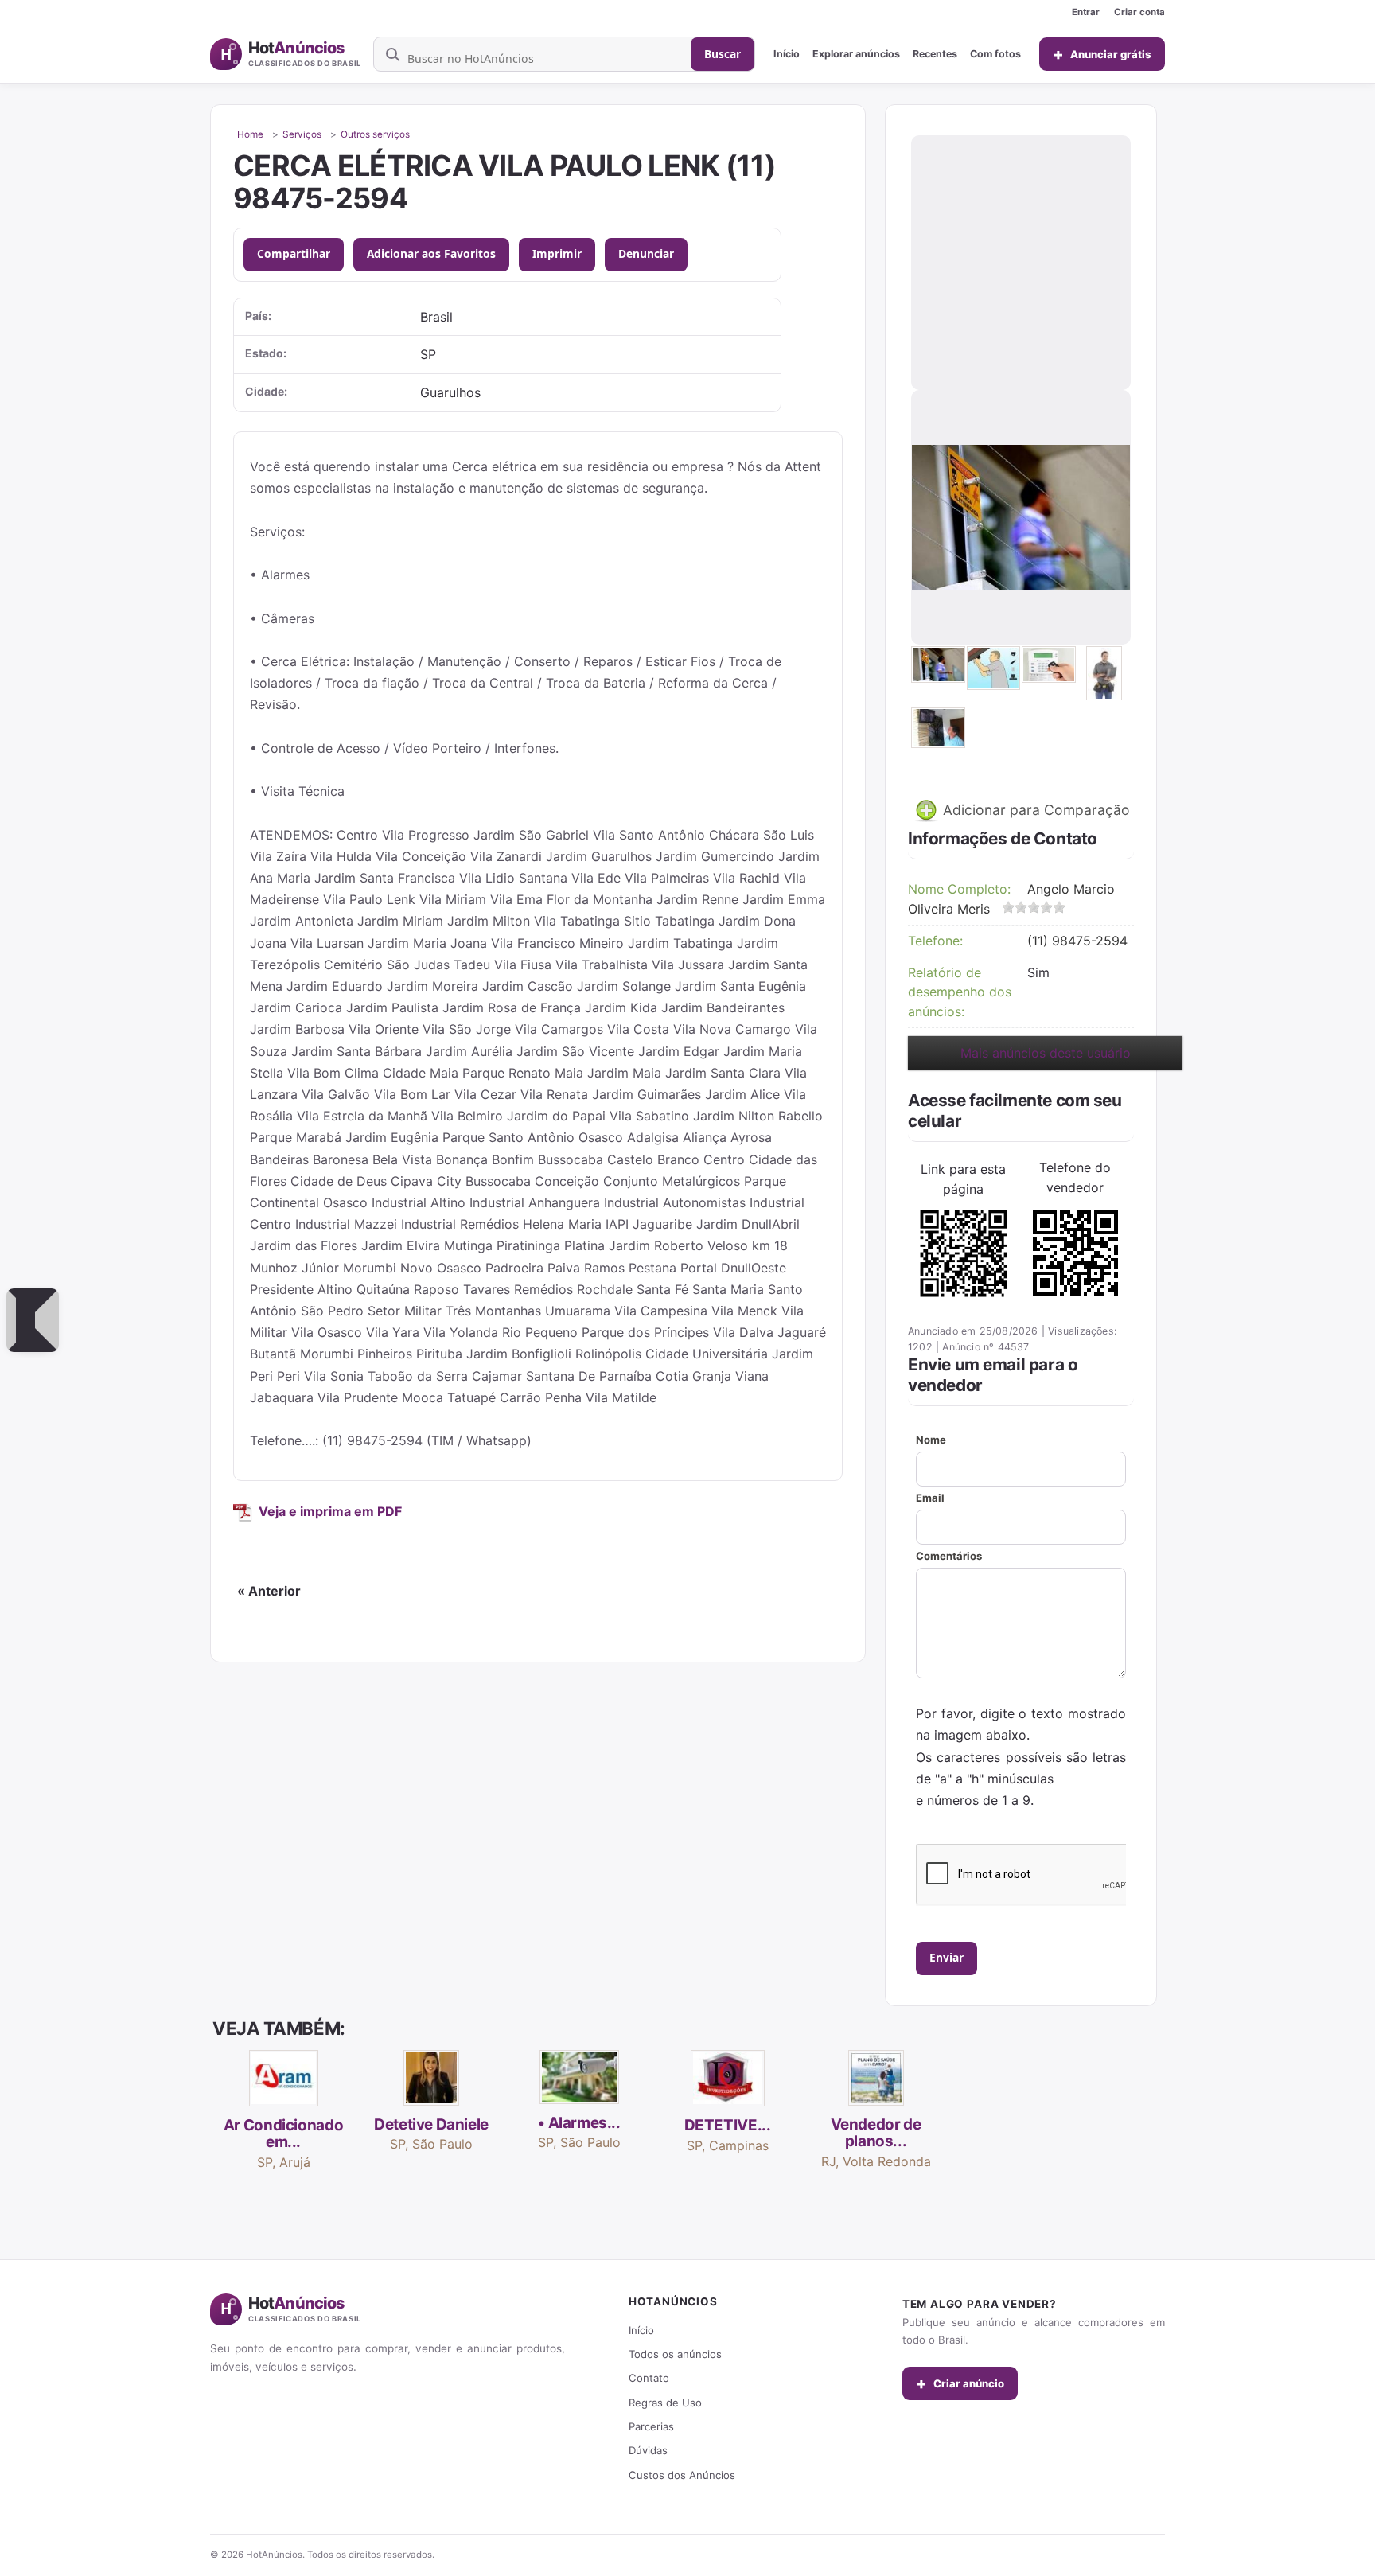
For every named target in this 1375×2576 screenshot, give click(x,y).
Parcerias (651, 2426)
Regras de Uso (665, 2403)
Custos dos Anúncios (682, 2475)
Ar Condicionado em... (283, 2134)
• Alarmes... (579, 2123)
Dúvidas (648, 2450)
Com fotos (995, 54)
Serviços (302, 134)
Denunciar (646, 253)
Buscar (723, 54)
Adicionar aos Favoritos (431, 253)
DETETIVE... (728, 2125)
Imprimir (557, 253)
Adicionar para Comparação (1034, 810)
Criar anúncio (960, 2383)
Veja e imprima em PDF (330, 1511)
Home (250, 134)
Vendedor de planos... (876, 2133)
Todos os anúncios (675, 2354)
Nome (931, 1440)
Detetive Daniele (431, 2124)
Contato (649, 2378)
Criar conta (1139, 12)
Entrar (1086, 12)
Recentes (935, 54)
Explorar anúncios (856, 54)
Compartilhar (294, 253)
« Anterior (269, 1591)
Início (787, 54)
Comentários (949, 1556)
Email (930, 1498)
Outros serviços (375, 134)
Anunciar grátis (1102, 54)
